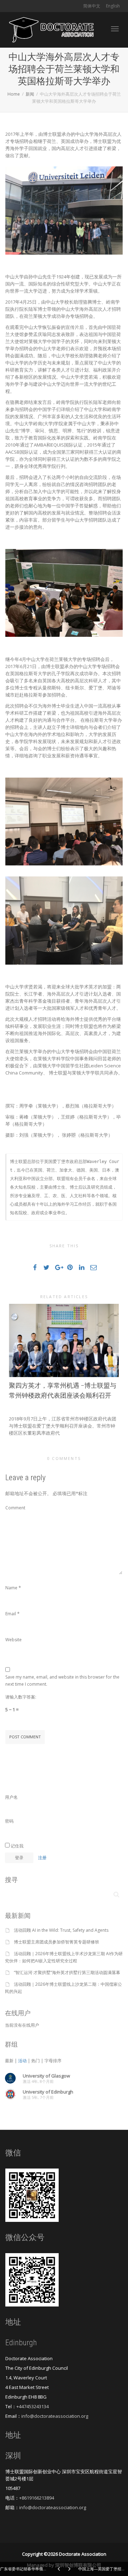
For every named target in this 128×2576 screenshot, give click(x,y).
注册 (42, 1858)
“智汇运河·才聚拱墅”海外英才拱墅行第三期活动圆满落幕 (67, 1972)
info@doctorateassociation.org (55, 2416)
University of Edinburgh (48, 2092)
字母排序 (53, 2061)
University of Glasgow (46, 2076)
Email (11, 1614)
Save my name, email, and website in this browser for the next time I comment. (62, 1681)
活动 (22, 2061)
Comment (15, 1508)
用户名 (11, 1797)
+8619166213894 (37, 2498)
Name (11, 1588)
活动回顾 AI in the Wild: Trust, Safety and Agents (61, 1930)
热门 (36, 2061)
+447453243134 (33, 2406)
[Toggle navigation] (115, 29)
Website (14, 1640)
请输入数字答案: (21, 1697)
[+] (64, 1340)
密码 (9, 1821)
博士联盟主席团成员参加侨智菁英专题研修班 (57, 1942)
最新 (9, 2061)
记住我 (17, 1846)
